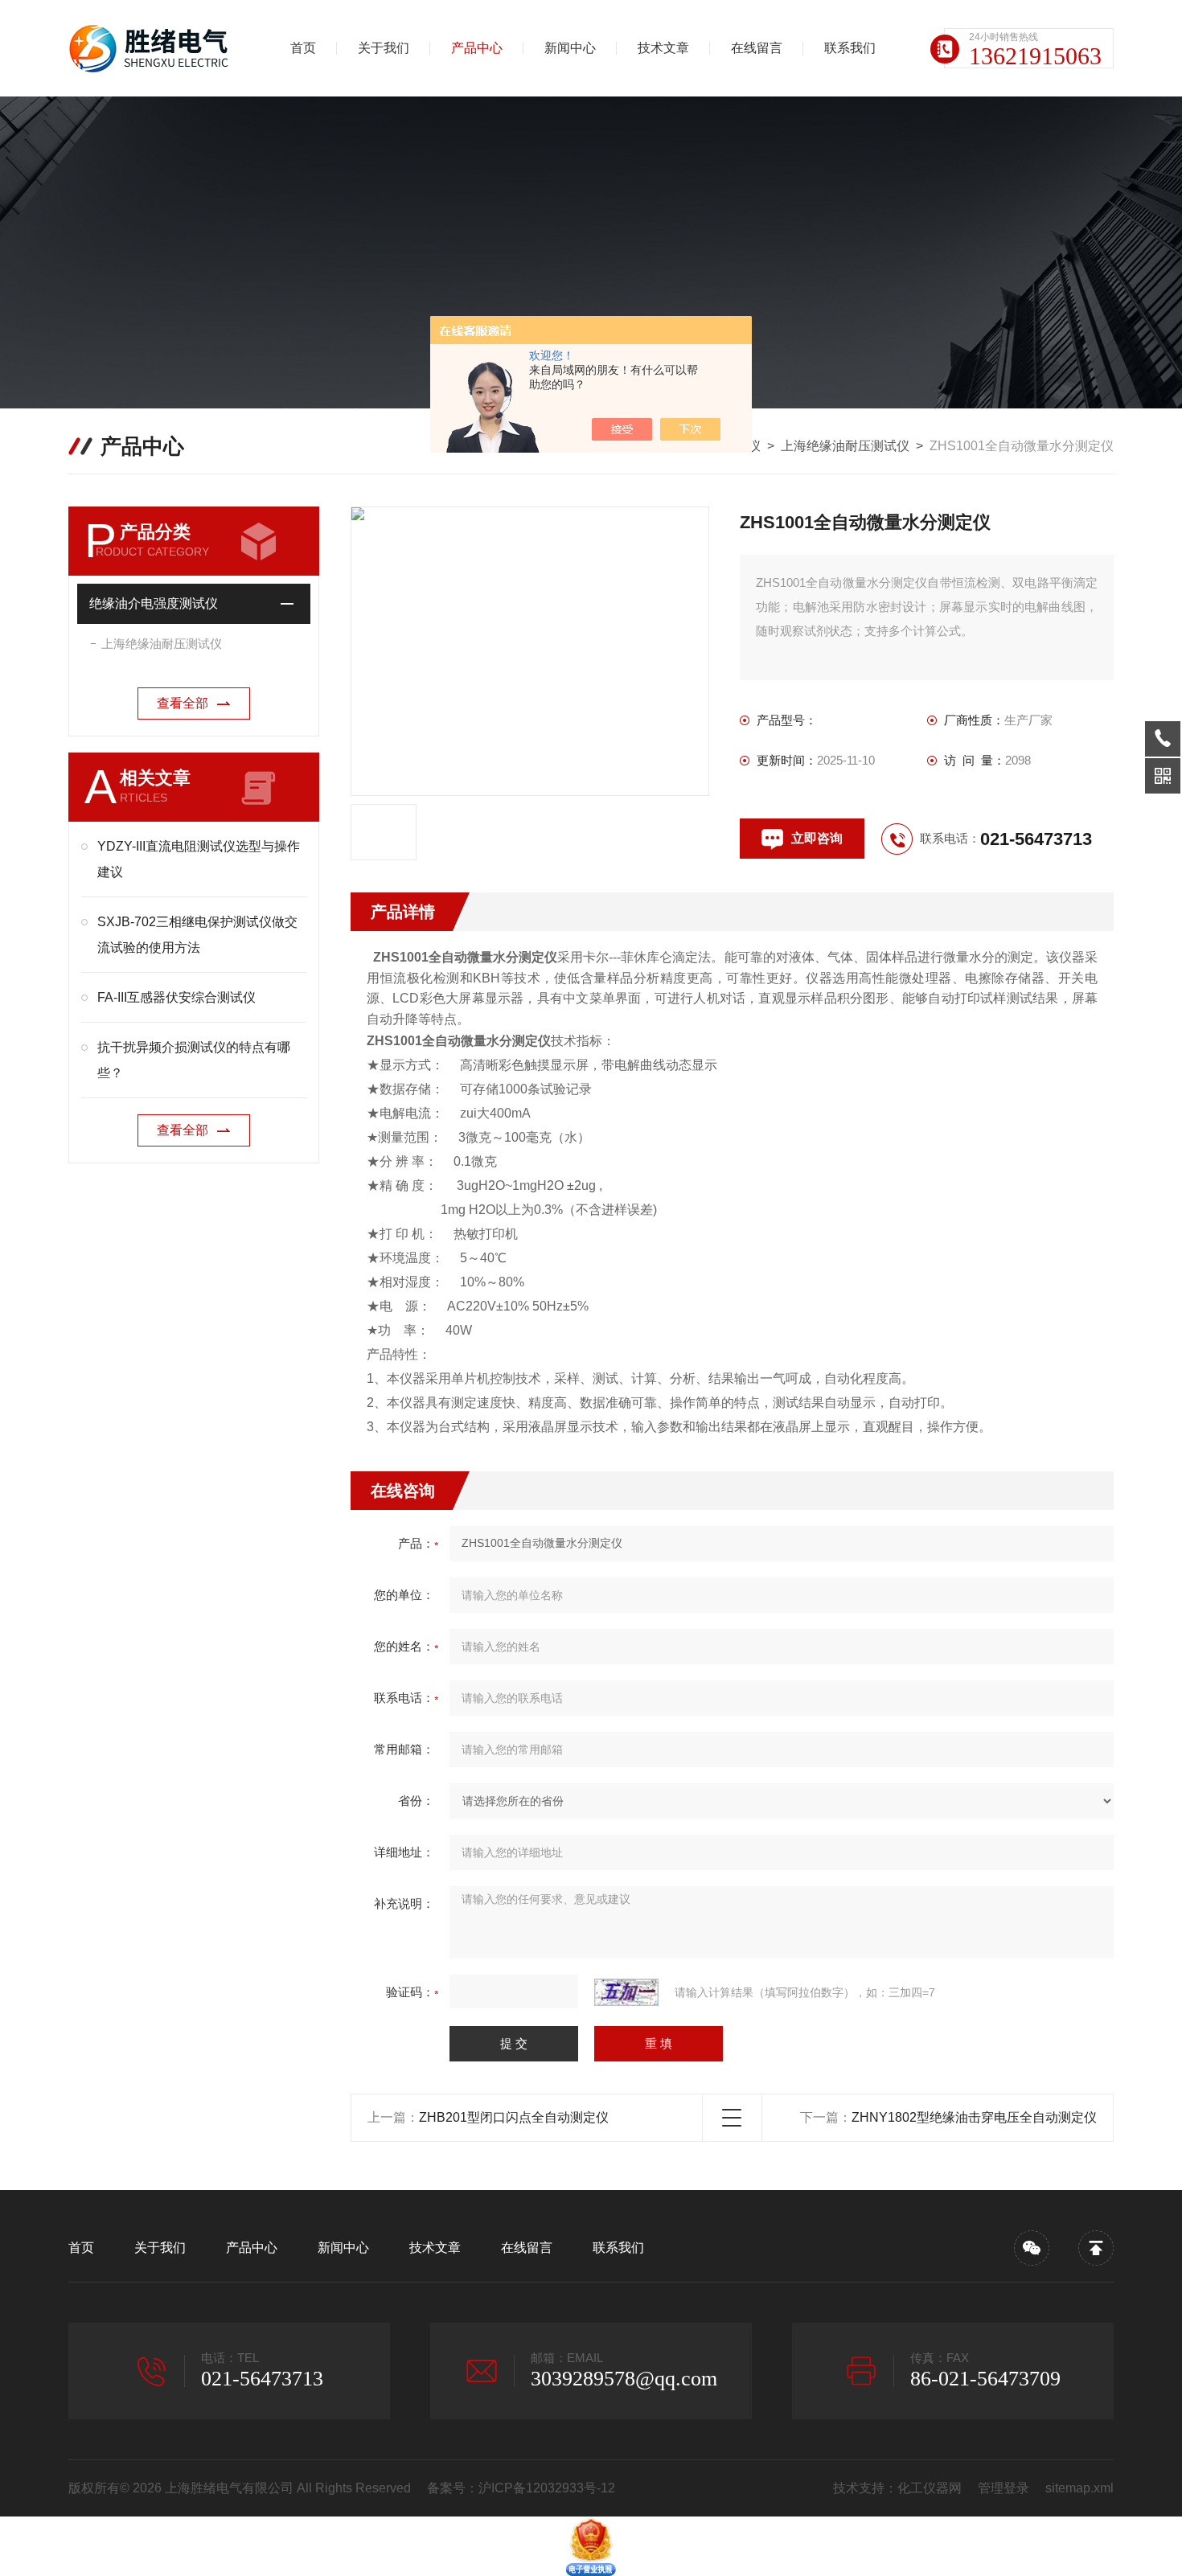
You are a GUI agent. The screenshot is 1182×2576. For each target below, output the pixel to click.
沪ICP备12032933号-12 (547, 2488)
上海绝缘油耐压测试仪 (845, 446)
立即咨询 (817, 838)
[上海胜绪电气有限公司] (153, 48)
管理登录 (1003, 2488)
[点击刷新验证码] (626, 1992)
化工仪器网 (930, 2488)
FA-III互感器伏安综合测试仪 (176, 997)
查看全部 (183, 703)
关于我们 (384, 48)
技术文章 (663, 48)
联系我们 (850, 48)
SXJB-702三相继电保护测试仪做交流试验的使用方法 (197, 935)
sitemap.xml (1079, 2488)
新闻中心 (570, 48)
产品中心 (477, 48)
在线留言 (757, 48)
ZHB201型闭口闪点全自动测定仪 (514, 2117)
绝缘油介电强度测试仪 (154, 603)
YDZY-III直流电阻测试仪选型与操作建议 (199, 859)
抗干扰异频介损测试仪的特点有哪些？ (194, 1060)
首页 (303, 48)
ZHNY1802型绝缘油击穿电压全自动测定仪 (974, 2117)
